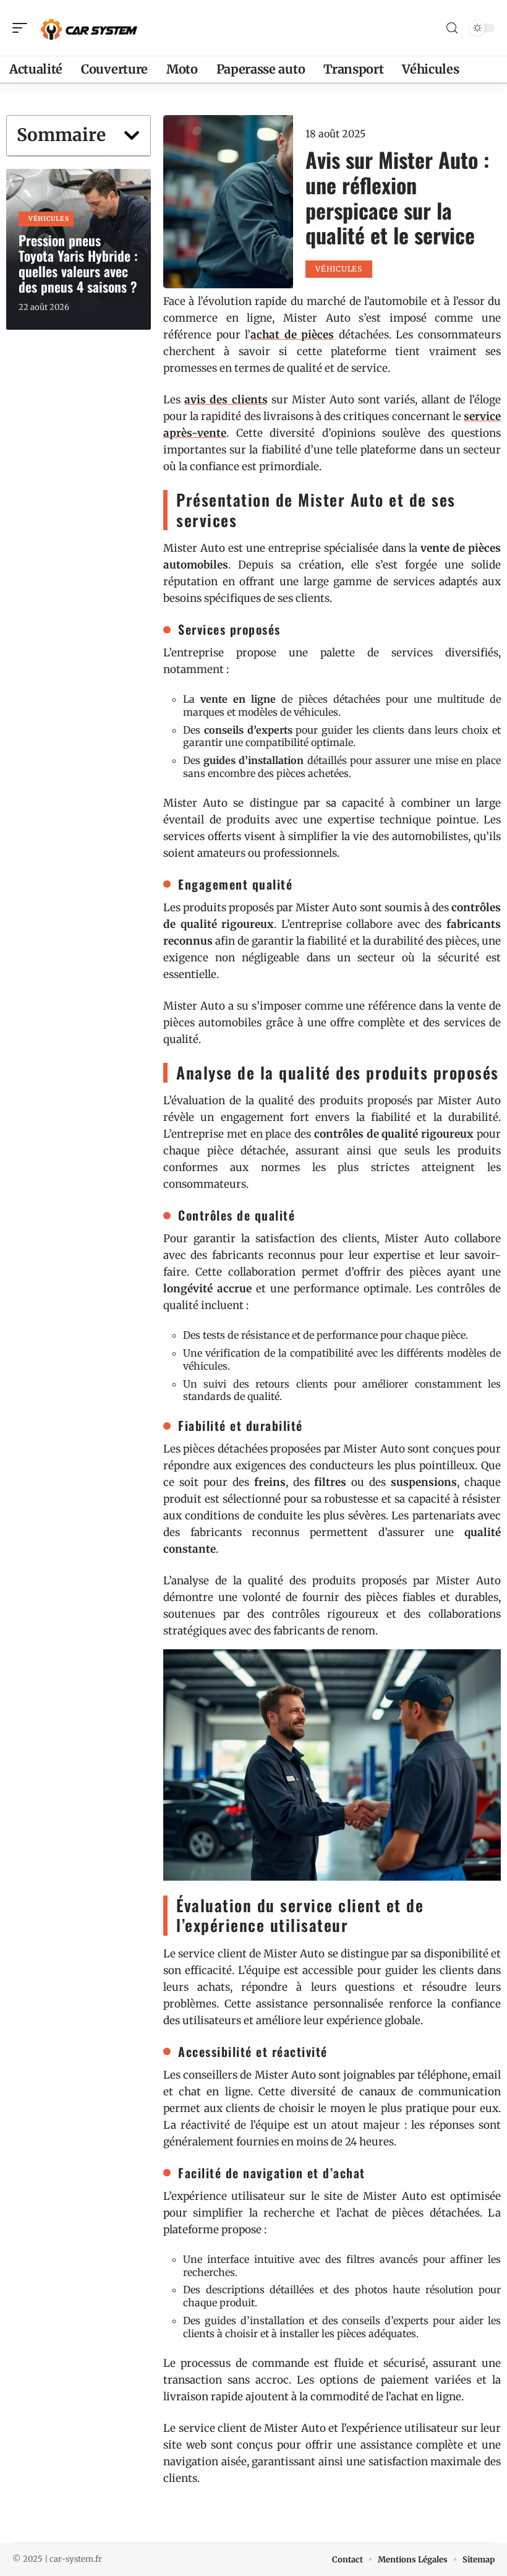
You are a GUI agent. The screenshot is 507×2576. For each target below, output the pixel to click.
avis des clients (226, 400)
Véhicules (49, 219)
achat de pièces (292, 335)
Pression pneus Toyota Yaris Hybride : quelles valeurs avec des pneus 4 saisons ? (78, 263)
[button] (132, 135)
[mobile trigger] (23, 28)
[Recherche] (452, 28)
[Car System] (89, 28)
